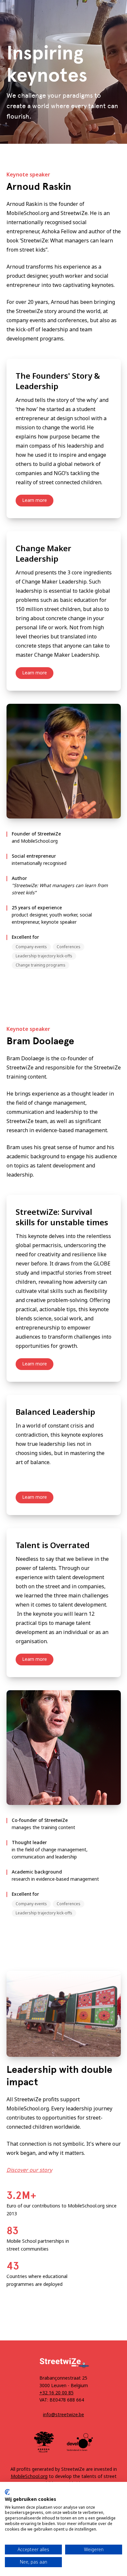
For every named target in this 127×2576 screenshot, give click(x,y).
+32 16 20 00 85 (56, 2393)
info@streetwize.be (63, 2414)
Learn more (35, 500)
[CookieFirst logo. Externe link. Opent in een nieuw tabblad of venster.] (7, 2492)
